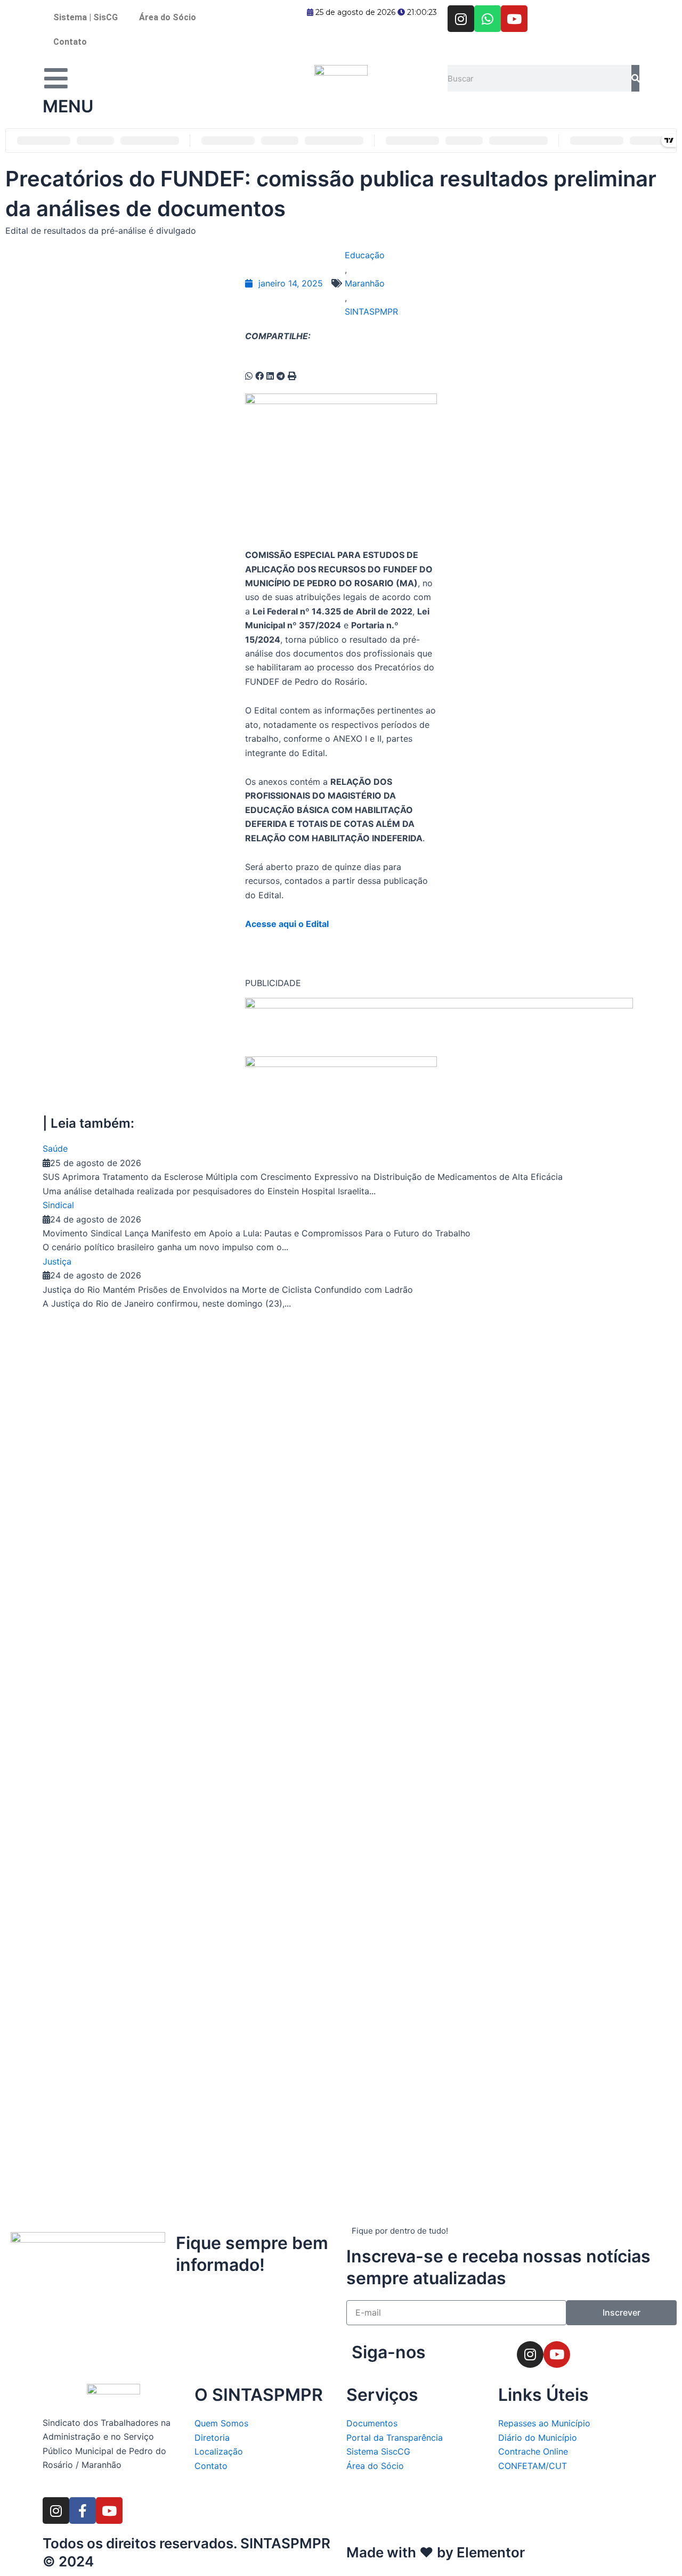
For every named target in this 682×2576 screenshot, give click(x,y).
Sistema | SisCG (86, 17)
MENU (68, 106)
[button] (249, 376)
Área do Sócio (168, 17)
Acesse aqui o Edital (287, 924)
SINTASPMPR (371, 311)
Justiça (57, 1261)
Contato (70, 42)
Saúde (55, 1148)
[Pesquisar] (635, 78)
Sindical (58, 1205)
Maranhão (365, 283)
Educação (365, 255)
